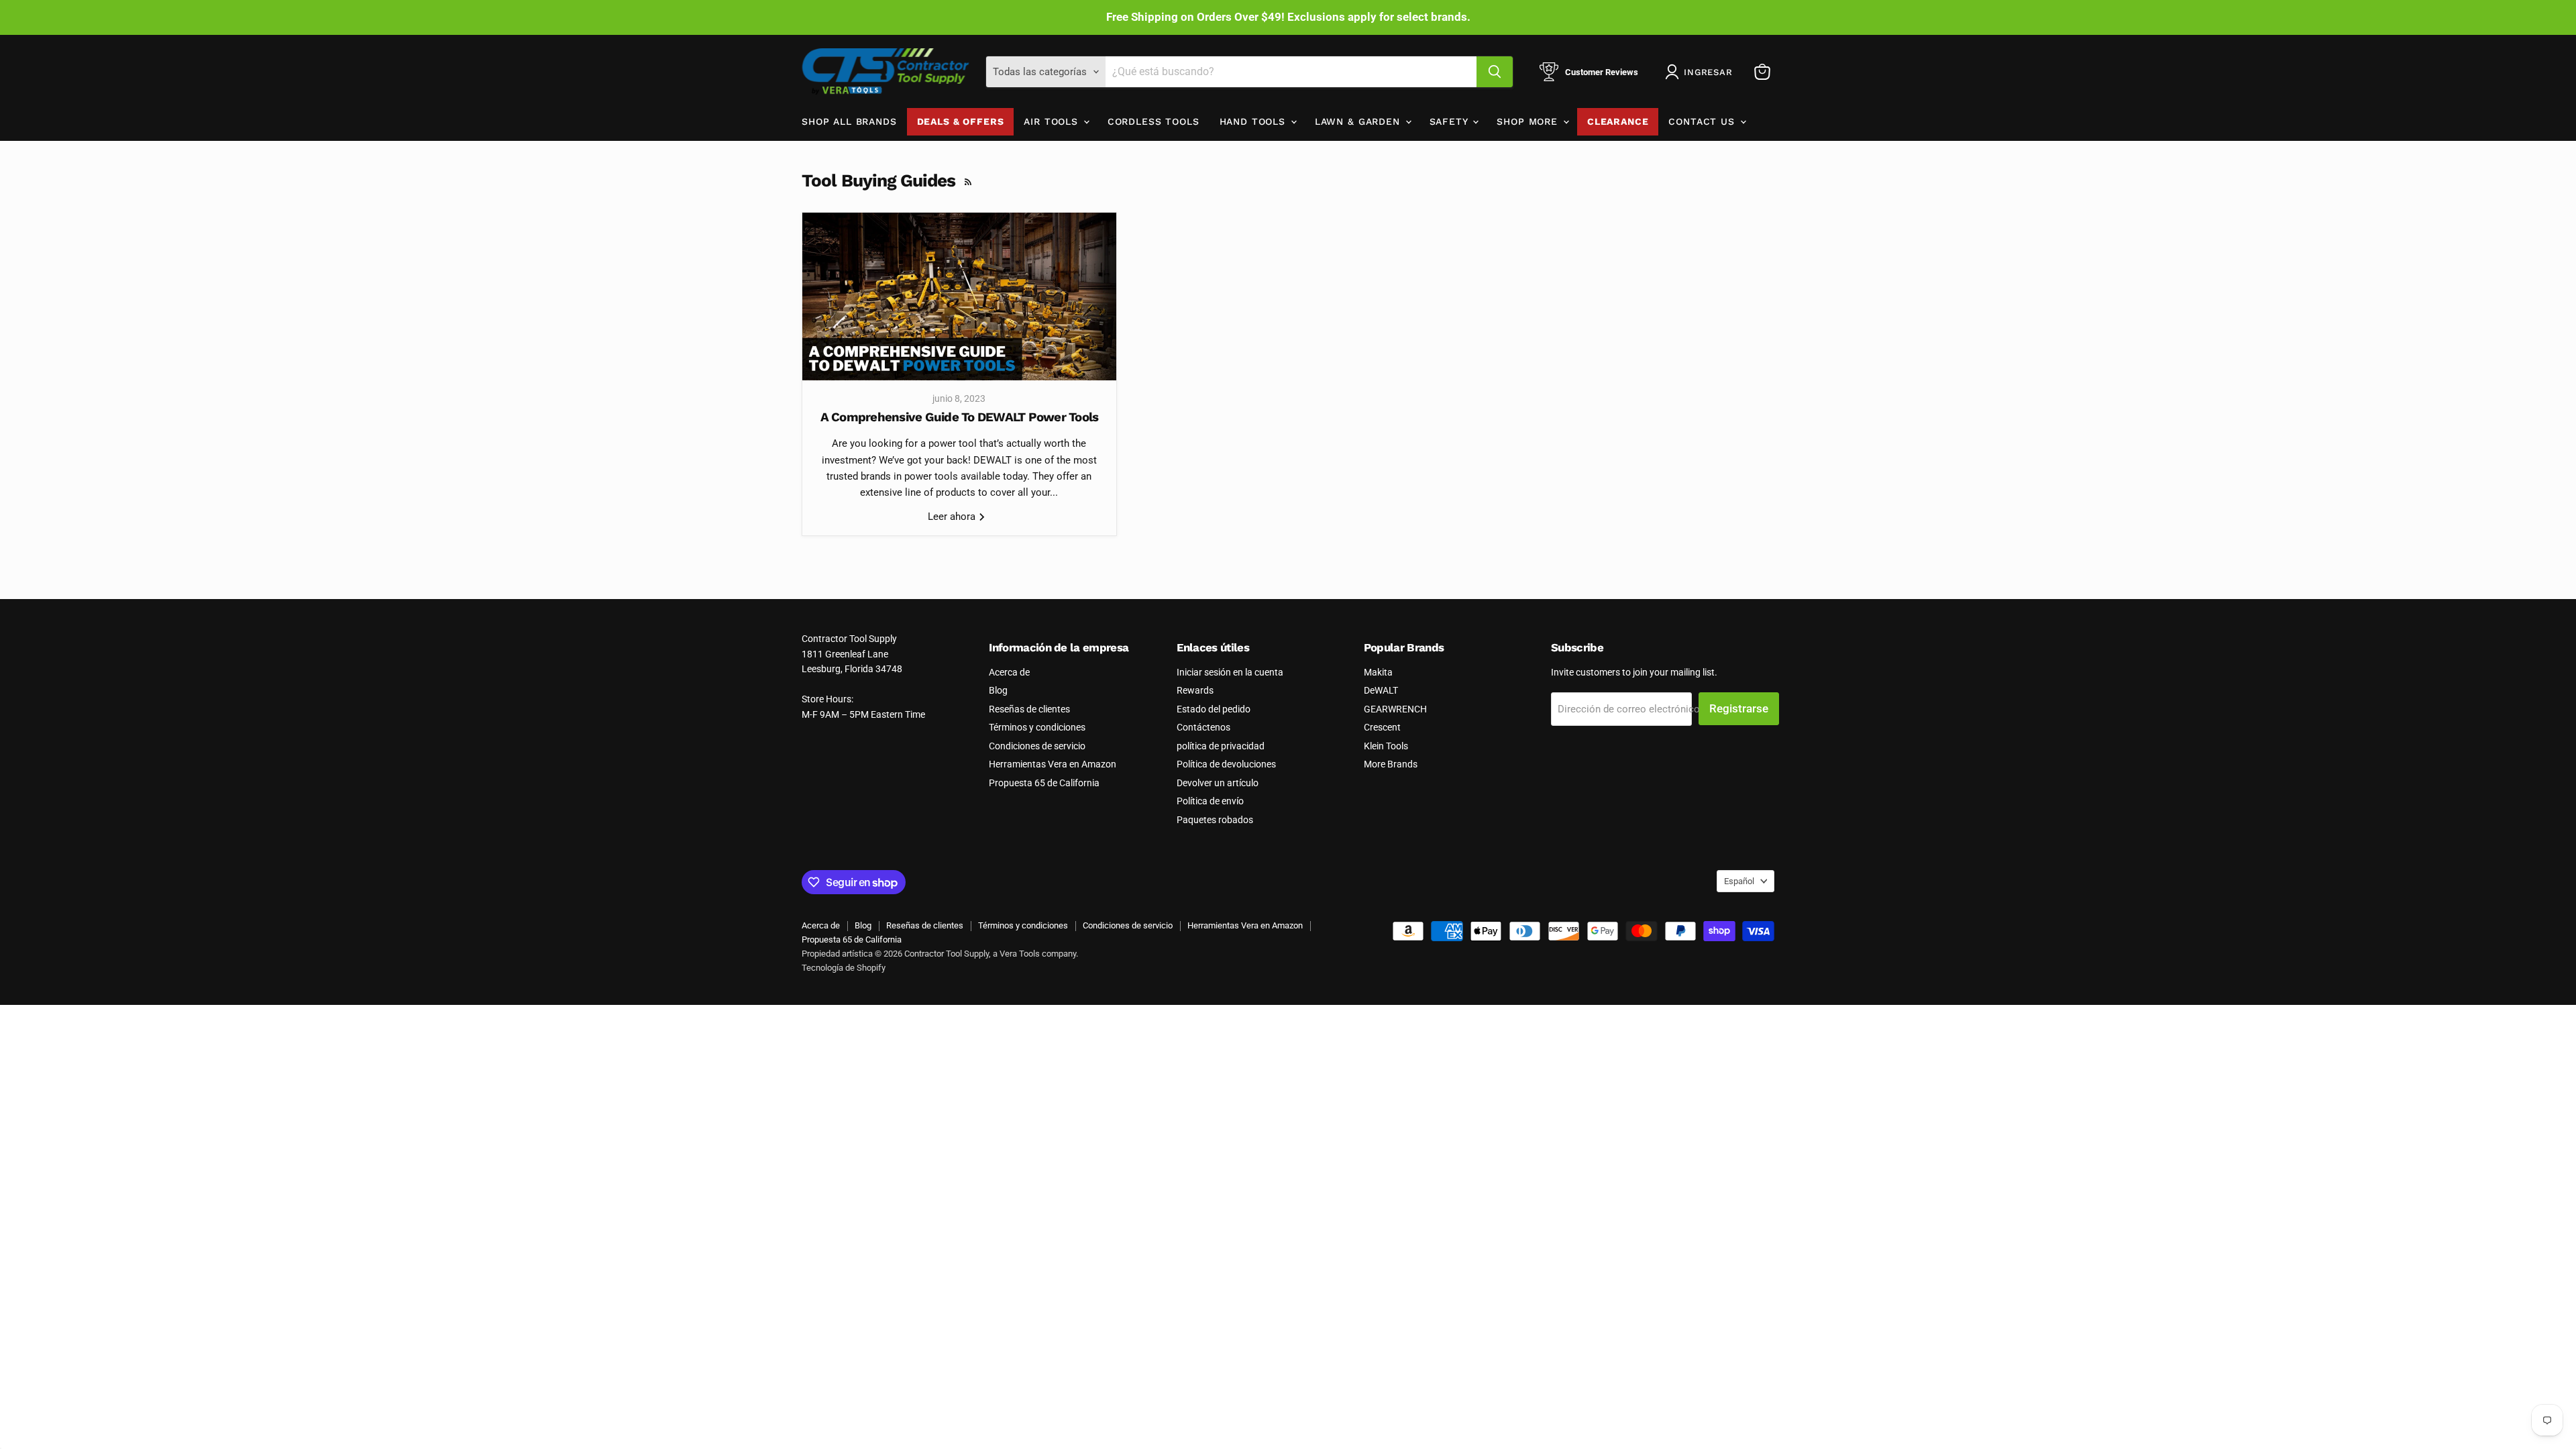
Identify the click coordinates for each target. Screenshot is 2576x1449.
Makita (1378, 672)
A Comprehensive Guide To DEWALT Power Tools (960, 417)
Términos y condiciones (1037, 727)
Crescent (1382, 727)
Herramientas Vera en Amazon (1053, 764)
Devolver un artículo (1218, 783)
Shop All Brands (849, 121)
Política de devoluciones (1226, 764)
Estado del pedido (1214, 709)
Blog (998, 690)
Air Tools (1053, 121)
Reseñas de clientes (1029, 709)
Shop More (1529, 121)
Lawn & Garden (1359, 121)
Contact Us (1703, 121)
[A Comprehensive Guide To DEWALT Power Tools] (959, 297)
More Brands (1391, 764)
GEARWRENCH (1395, 709)
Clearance (1618, 121)
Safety (1451, 121)
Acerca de (1009, 672)
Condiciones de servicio (1037, 746)
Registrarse (1739, 708)
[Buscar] (1495, 72)
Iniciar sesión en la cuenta (1230, 672)
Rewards (1195, 690)
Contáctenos (1203, 727)
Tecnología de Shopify (844, 968)
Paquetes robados (1215, 820)
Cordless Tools (1153, 121)
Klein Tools (1386, 746)
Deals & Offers (961, 121)
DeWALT (1381, 690)
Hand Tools (1254, 121)
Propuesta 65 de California (1044, 783)
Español (1739, 881)
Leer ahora (953, 517)
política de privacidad (1221, 746)
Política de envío (1210, 801)
